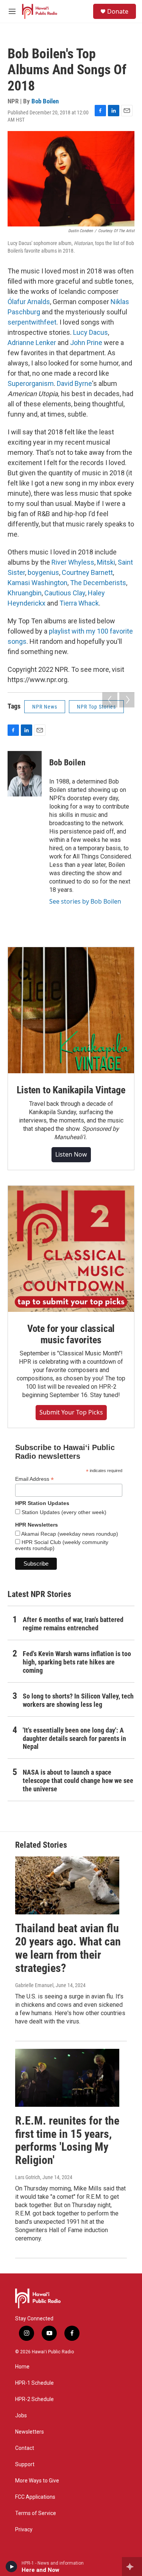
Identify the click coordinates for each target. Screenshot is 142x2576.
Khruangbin (25, 593)
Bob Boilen (45, 101)
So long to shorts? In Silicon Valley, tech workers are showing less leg (78, 1700)
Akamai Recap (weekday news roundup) (69, 1534)
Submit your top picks (71, 1412)
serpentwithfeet (32, 322)
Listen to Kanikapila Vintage (71, 1090)
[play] (12, 2567)
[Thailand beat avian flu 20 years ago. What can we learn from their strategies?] (67, 1885)
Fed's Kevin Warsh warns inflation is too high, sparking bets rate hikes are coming (77, 1662)
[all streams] (132, 2567)
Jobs (21, 2416)
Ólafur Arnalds (29, 302)
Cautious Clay (65, 593)
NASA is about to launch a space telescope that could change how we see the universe (78, 1781)
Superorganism (31, 383)
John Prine (86, 343)
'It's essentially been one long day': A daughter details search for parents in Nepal (74, 1738)
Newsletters (30, 2432)
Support (25, 2464)
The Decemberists (98, 583)
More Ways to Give (37, 2481)
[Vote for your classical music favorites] (71, 1249)
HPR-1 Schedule (34, 2383)
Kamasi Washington (37, 583)
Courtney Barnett (87, 572)
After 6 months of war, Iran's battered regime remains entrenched (73, 1624)
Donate (118, 11)
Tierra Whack (79, 603)
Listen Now (71, 1154)
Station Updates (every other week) (63, 1512)
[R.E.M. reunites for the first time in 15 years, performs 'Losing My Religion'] (67, 2078)
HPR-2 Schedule (34, 2399)
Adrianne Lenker (32, 343)
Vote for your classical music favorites (71, 1334)
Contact (25, 2448)
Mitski (106, 562)
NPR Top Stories (96, 707)
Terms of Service (36, 2513)
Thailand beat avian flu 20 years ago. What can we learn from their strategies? (68, 1948)
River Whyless (73, 562)
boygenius (43, 572)
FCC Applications (35, 2497)
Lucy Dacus (91, 332)
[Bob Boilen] (25, 774)
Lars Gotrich (28, 2177)
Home (22, 2367)
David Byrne (74, 383)
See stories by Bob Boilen (85, 901)
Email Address (34, 1479)
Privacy (24, 2530)
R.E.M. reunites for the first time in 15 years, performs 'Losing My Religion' (67, 2140)
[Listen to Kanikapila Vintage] (71, 1010)
